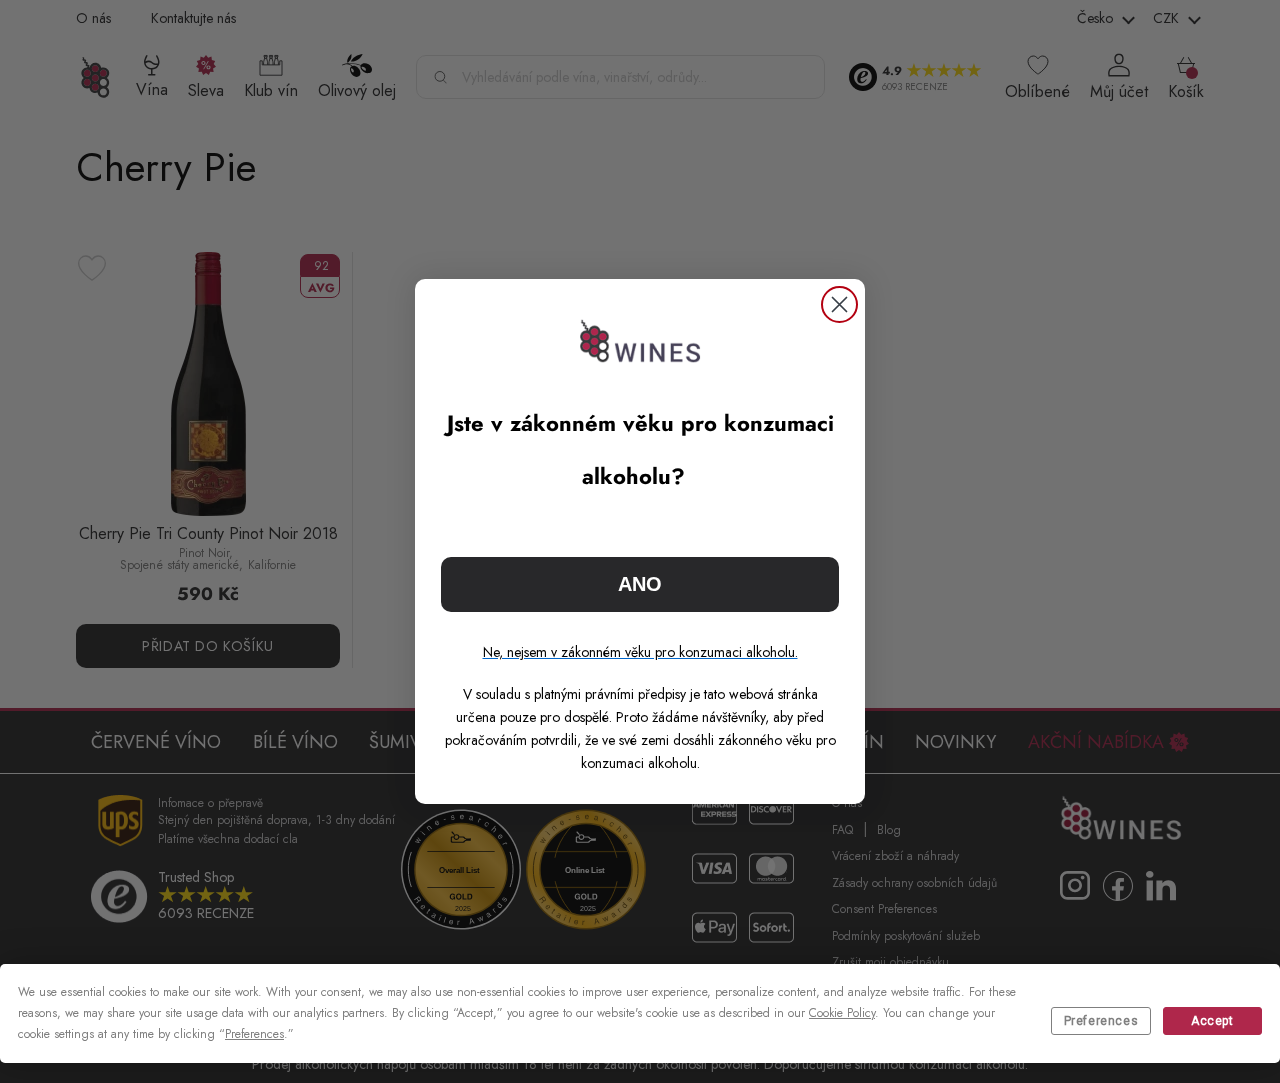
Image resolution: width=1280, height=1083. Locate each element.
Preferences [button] (254, 1034)
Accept (1212, 1021)
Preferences (1101, 1021)
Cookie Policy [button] (842, 1013)
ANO (640, 584)
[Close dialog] (839, 304)
